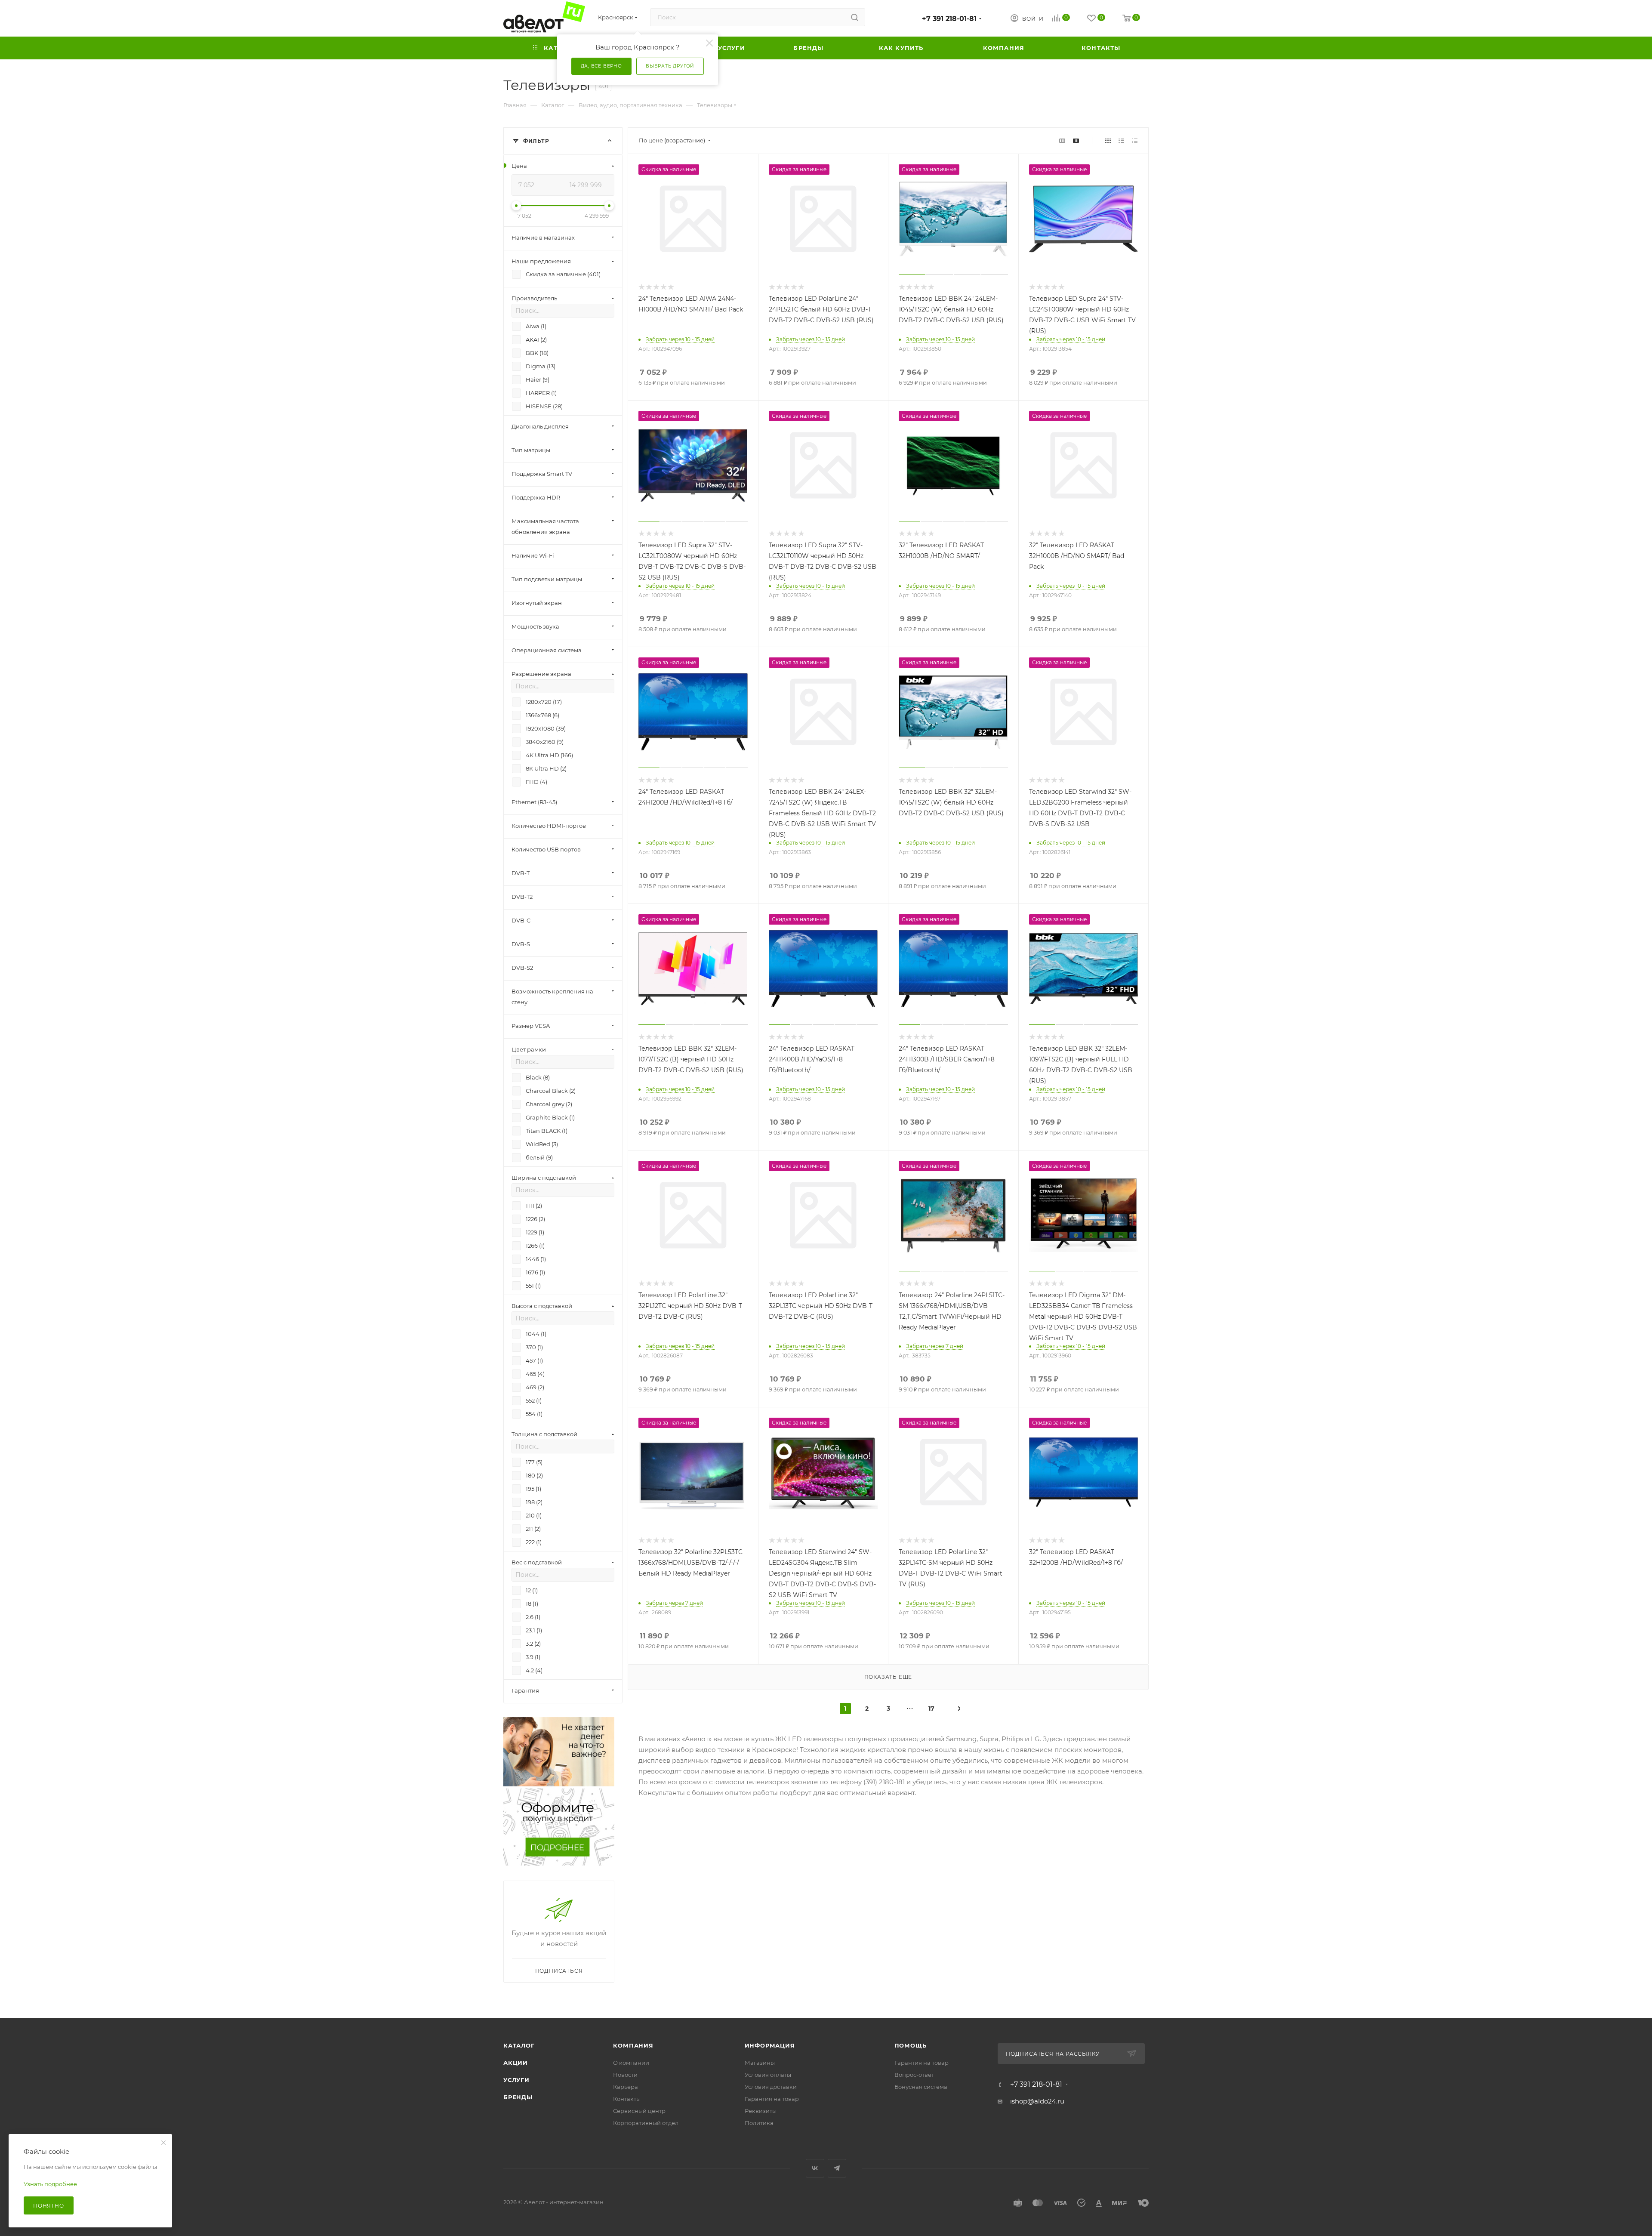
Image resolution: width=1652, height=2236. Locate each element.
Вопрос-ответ (914, 2075)
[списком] (1121, 140)
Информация (770, 2045)
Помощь (911, 2045)
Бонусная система (921, 2087)
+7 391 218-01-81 (949, 19)
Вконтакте (815, 2168)
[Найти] (855, 17)
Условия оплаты (768, 2075)
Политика (759, 2123)
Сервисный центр (639, 2111)
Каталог (519, 2045)
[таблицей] (1135, 140)
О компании (631, 2063)
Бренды (518, 2097)
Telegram (837, 2168)
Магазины (760, 2063)
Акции (516, 2063)
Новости (625, 2075)
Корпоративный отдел (646, 2123)
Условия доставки (771, 2087)
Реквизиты (761, 2111)
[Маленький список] (1062, 140)
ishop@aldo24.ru (1037, 2101)
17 (931, 1709)
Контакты (627, 2099)
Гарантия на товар (772, 2099)
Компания (633, 2045)
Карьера (626, 2087)
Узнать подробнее (50, 2184)
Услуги (516, 2080)
